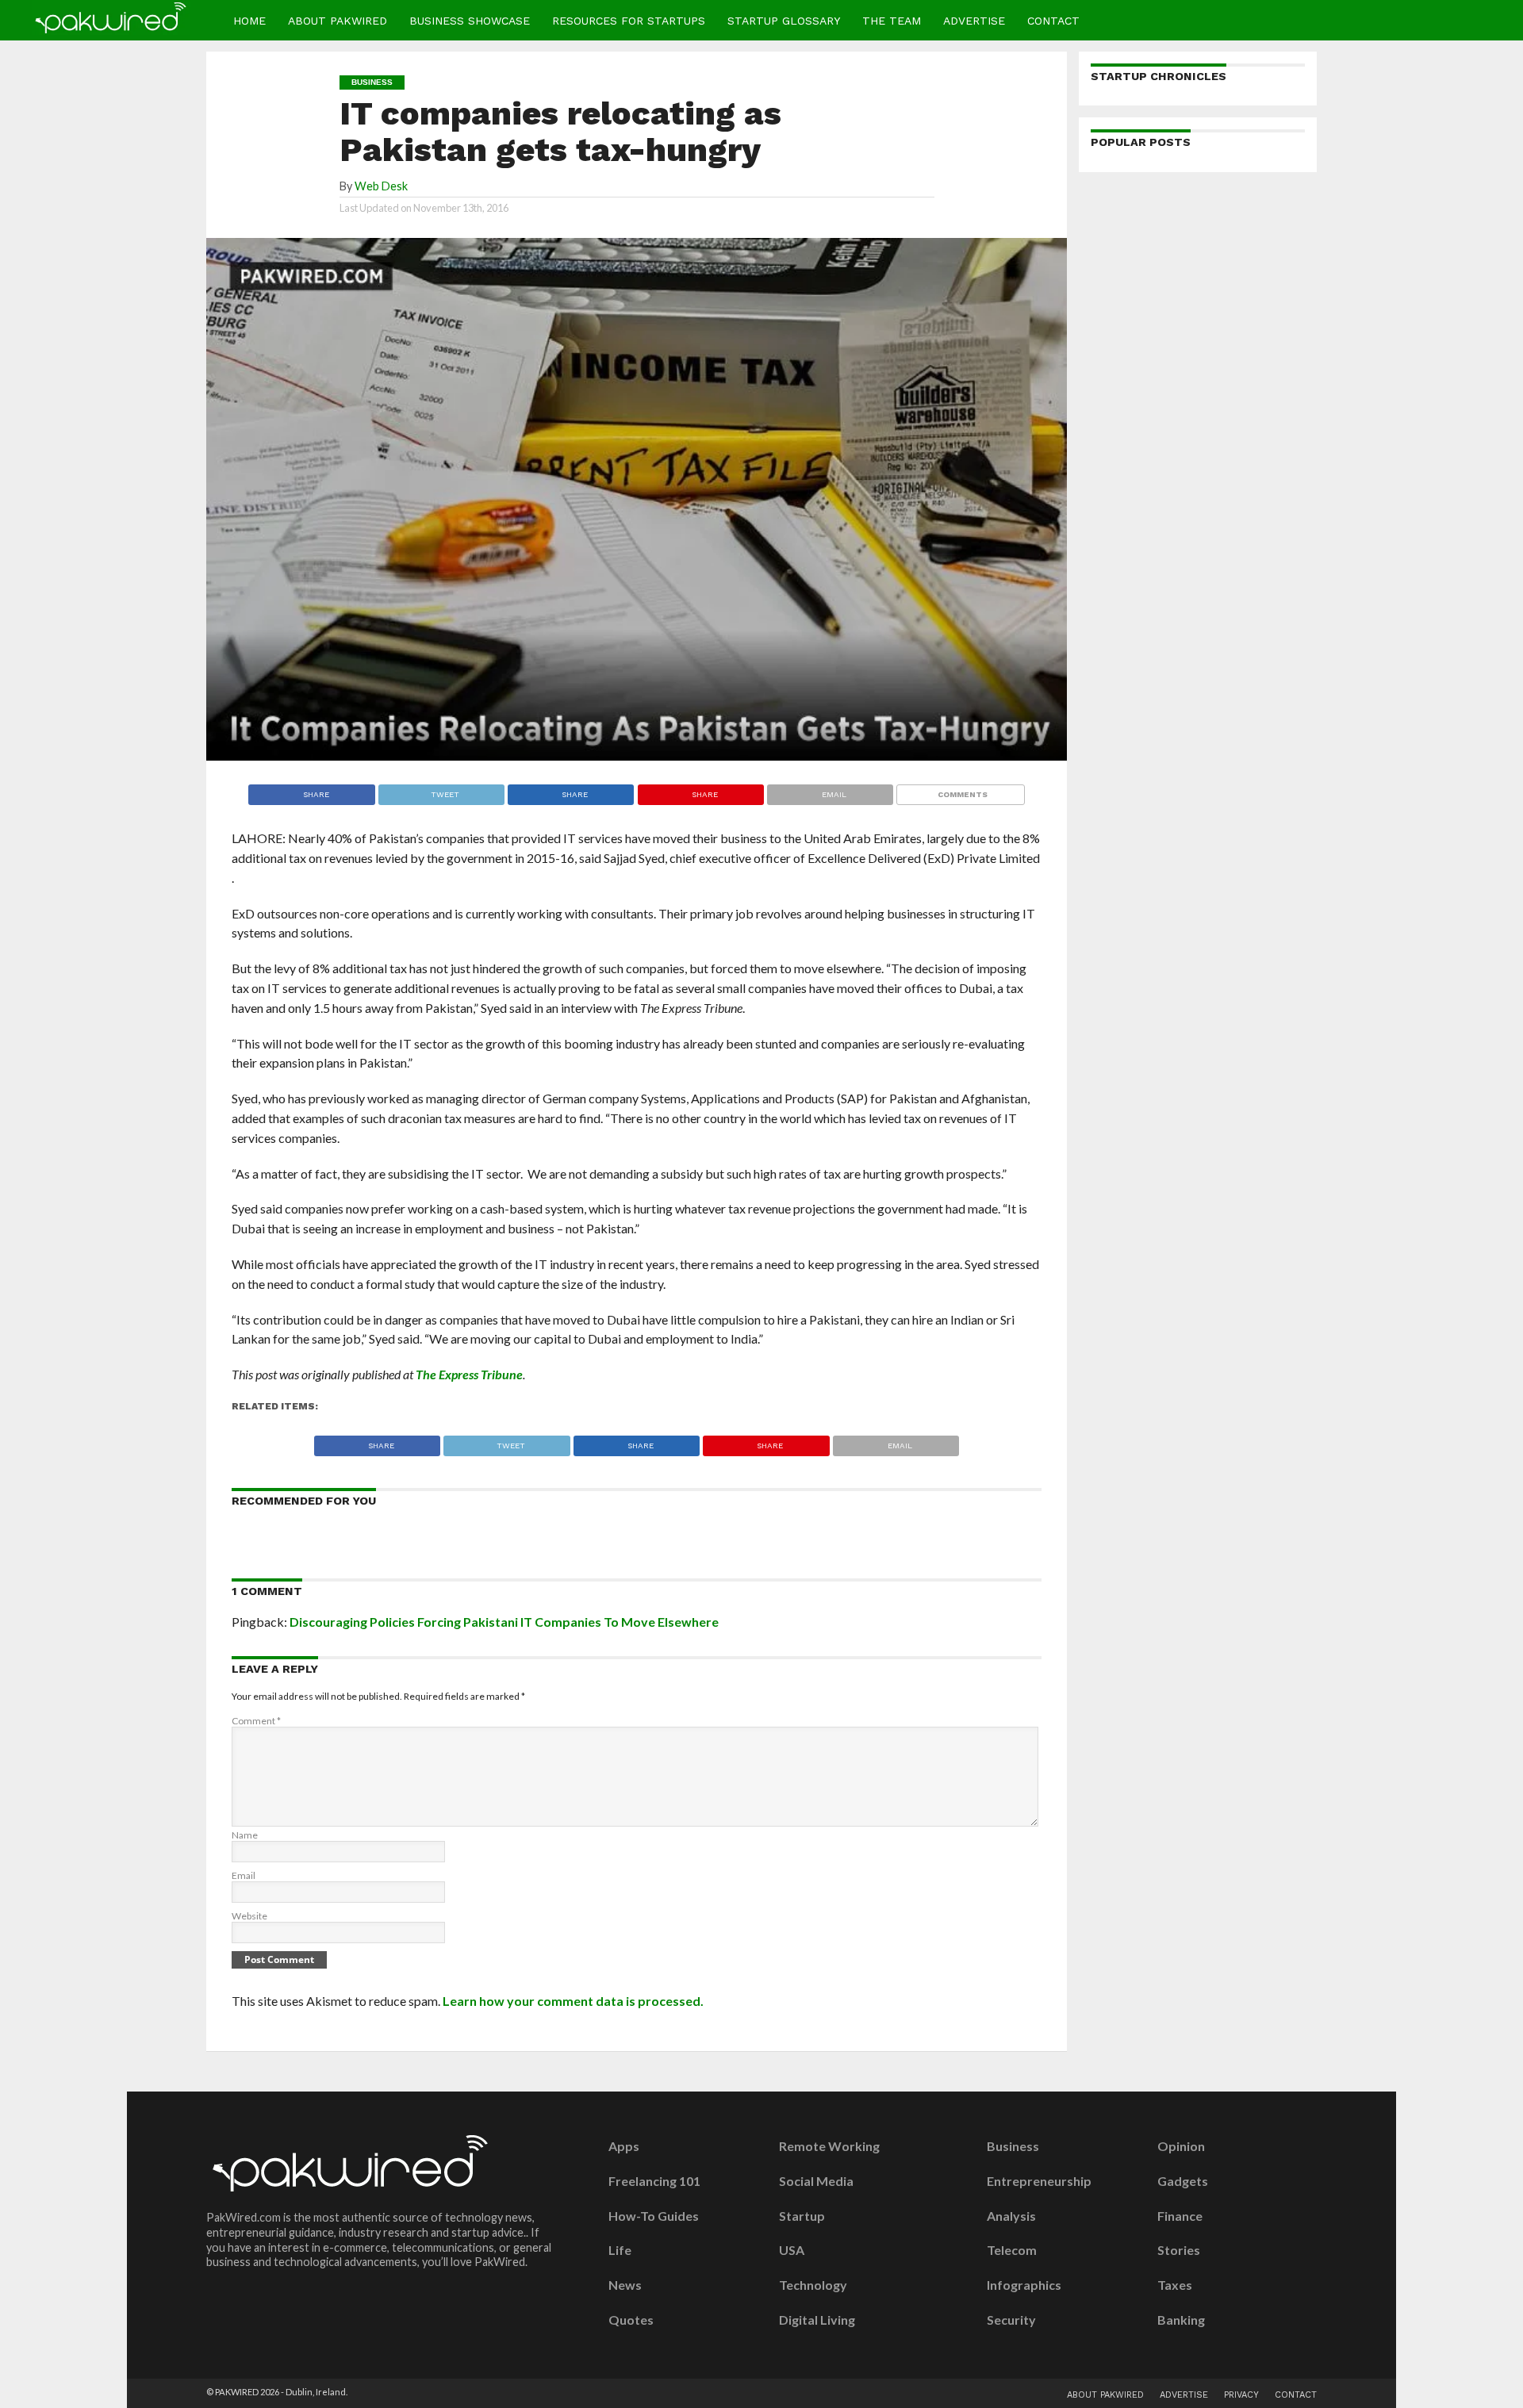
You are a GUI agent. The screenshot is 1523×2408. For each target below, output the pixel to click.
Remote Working (829, 2146)
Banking (1181, 2320)
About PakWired (338, 21)
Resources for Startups (629, 21)
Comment (256, 1721)
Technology (813, 2285)
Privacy (1241, 2395)
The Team (892, 21)
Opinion (1181, 2146)
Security (1011, 2320)
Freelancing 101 (654, 2181)
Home (249, 21)
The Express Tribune (469, 1374)
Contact (1053, 21)
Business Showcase (470, 21)
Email (244, 1875)
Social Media (816, 2181)
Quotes (631, 2320)
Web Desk (381, 186)
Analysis (1011, 2216)
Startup (802, 2216)
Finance (1180, 2216)
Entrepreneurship (1039, 2181)
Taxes (1175, 2285)
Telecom (1012, 2250)
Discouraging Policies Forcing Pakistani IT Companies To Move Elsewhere (504, 1622)
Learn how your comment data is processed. (573, 2001)
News (625, 2285)
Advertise (974, 21)
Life (620, 2250)
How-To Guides (654, 2216)
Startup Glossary (784, 21)
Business (1013, 2146)
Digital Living (817, 2320)
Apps (624, 2146)
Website (249, 1916)
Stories (1179, 2250)
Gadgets (1183, 2181)
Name (245, 1835)
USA (792, 2250)
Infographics (1024, 2285)
